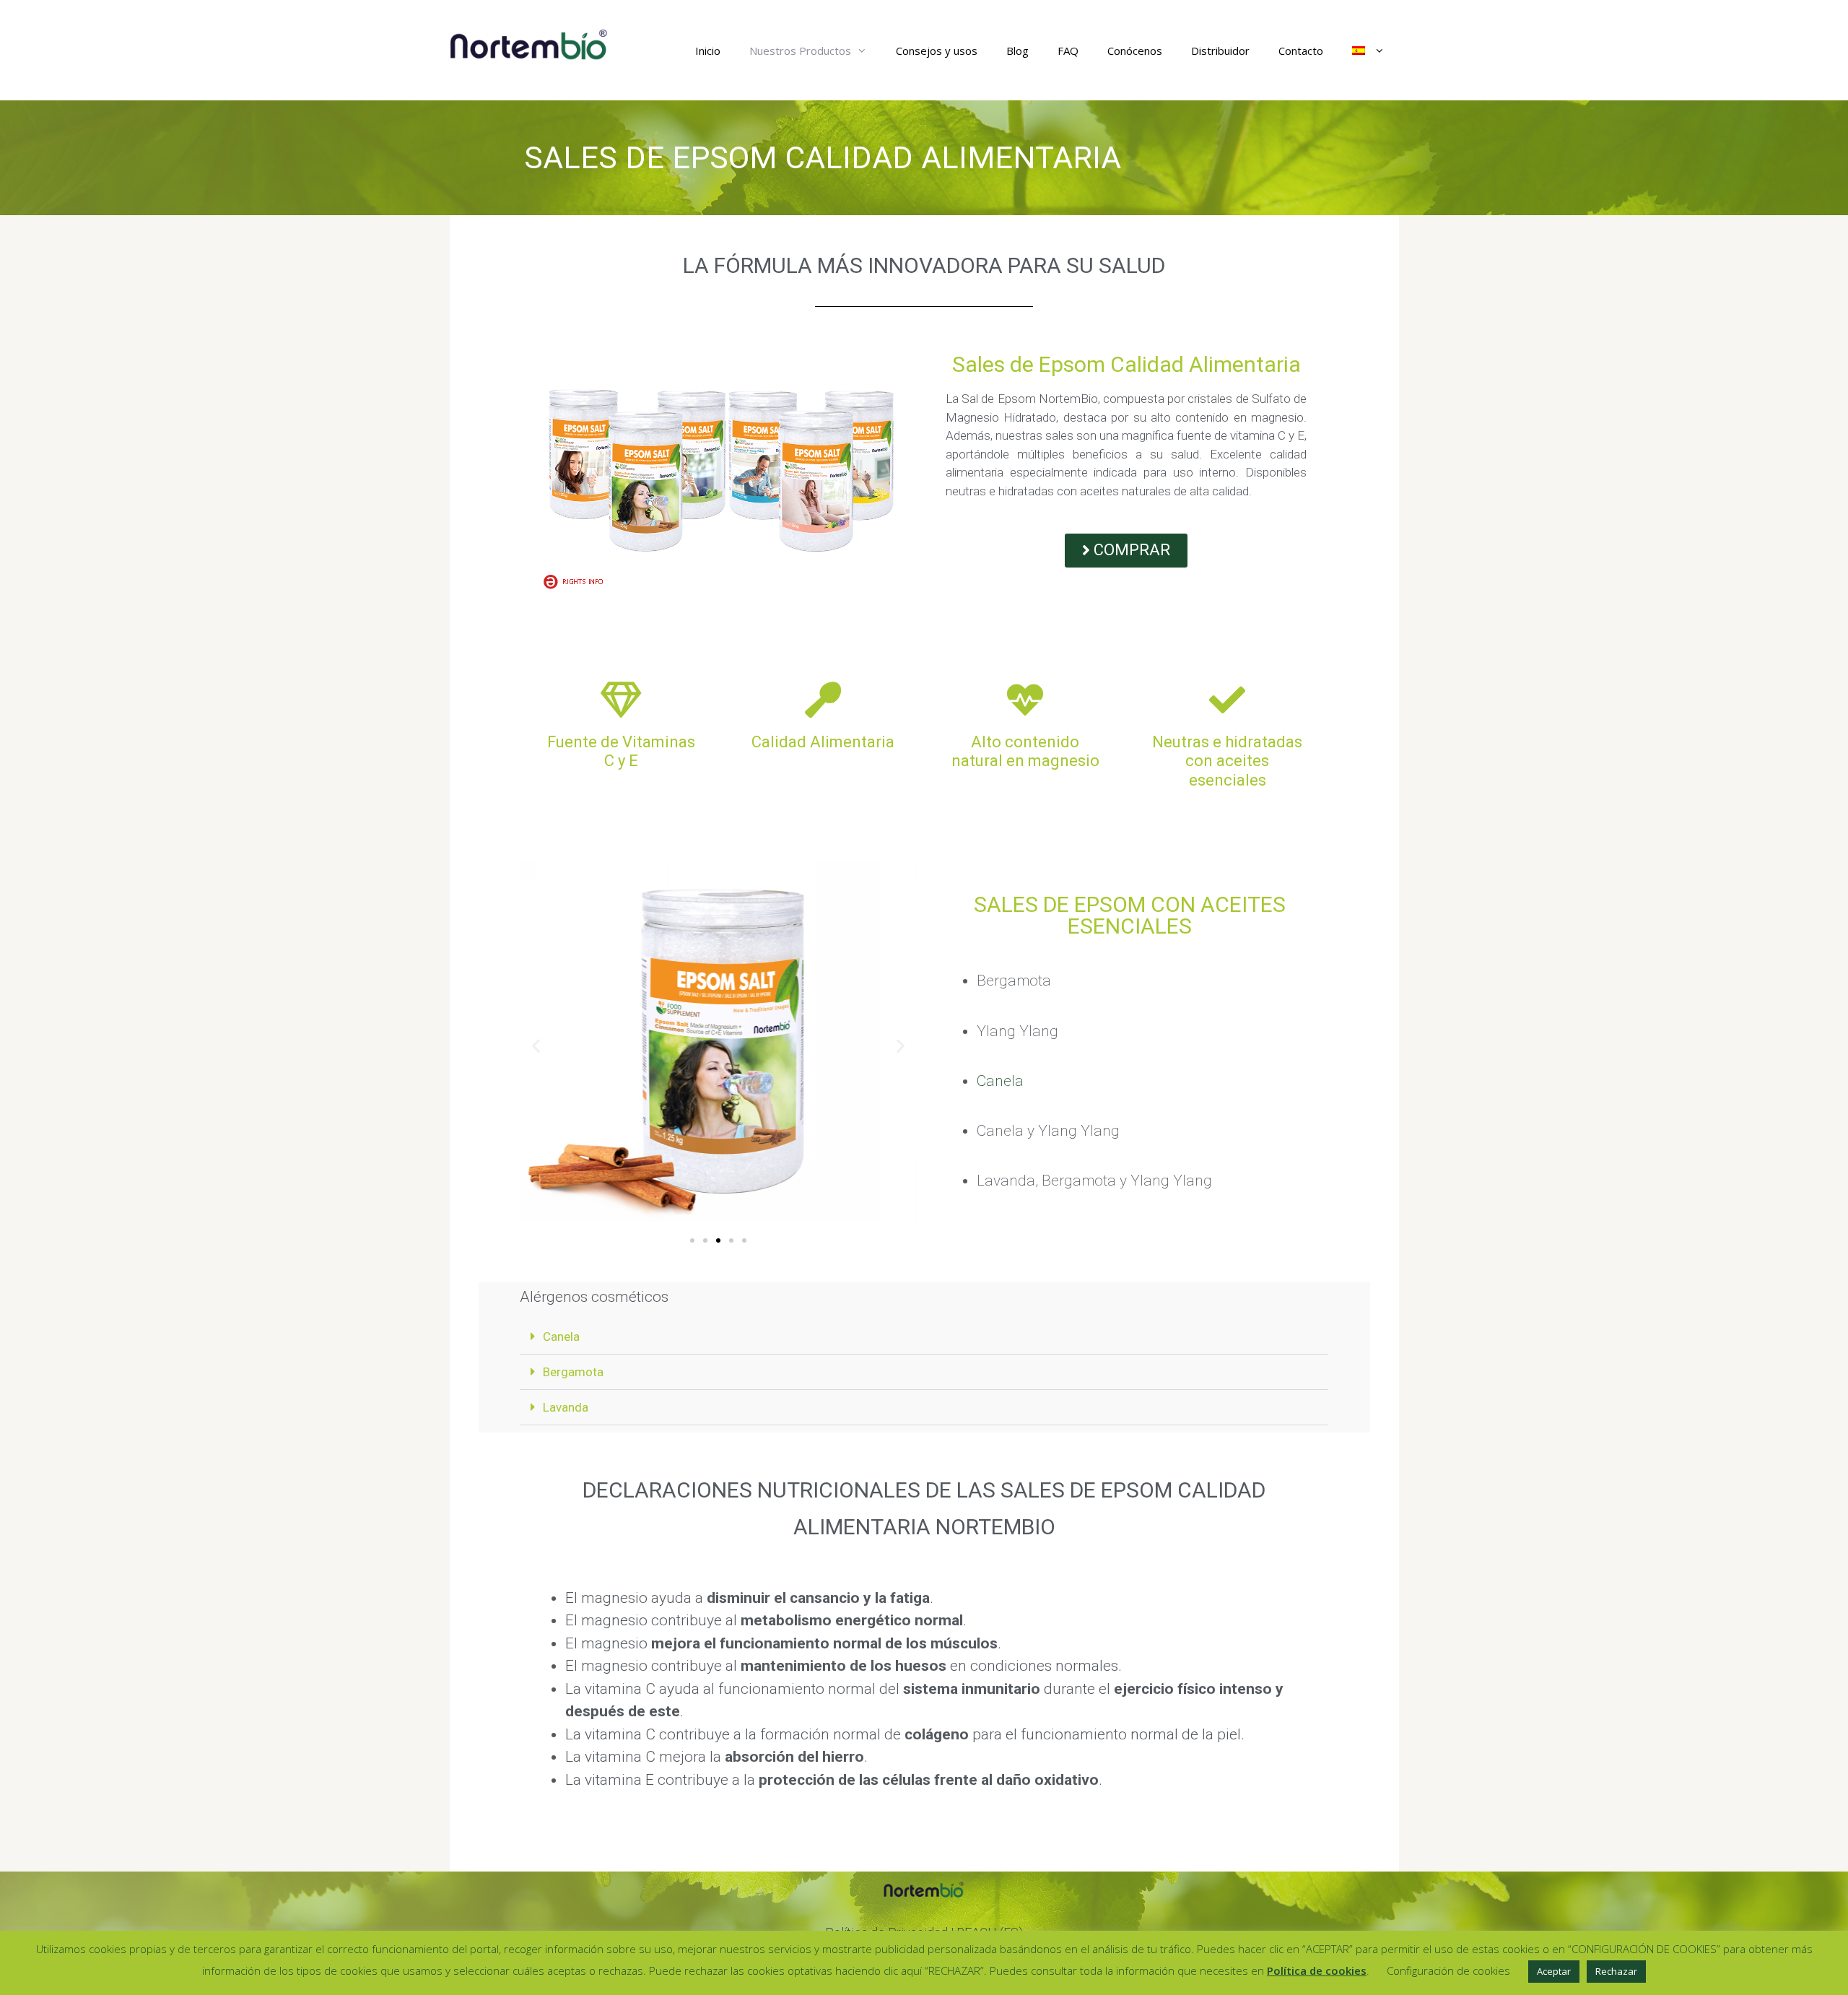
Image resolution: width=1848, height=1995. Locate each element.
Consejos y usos (937, 51)
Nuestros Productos (800, 51)
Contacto (1301, 51)
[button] (536, 1045)
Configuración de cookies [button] (1448, 1970)
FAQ (1068, 51)
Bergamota (573, 1372)
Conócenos (1135, 51)
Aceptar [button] (1554, 1971)
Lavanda (566, 1407)
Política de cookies (1317, 1970)
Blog (1017, 51)
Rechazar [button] (1616, 1971)
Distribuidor (1220, 51)
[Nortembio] (529, 44)
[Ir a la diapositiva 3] (718, 1240)
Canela (1000, 1081)
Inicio (708, 51)
